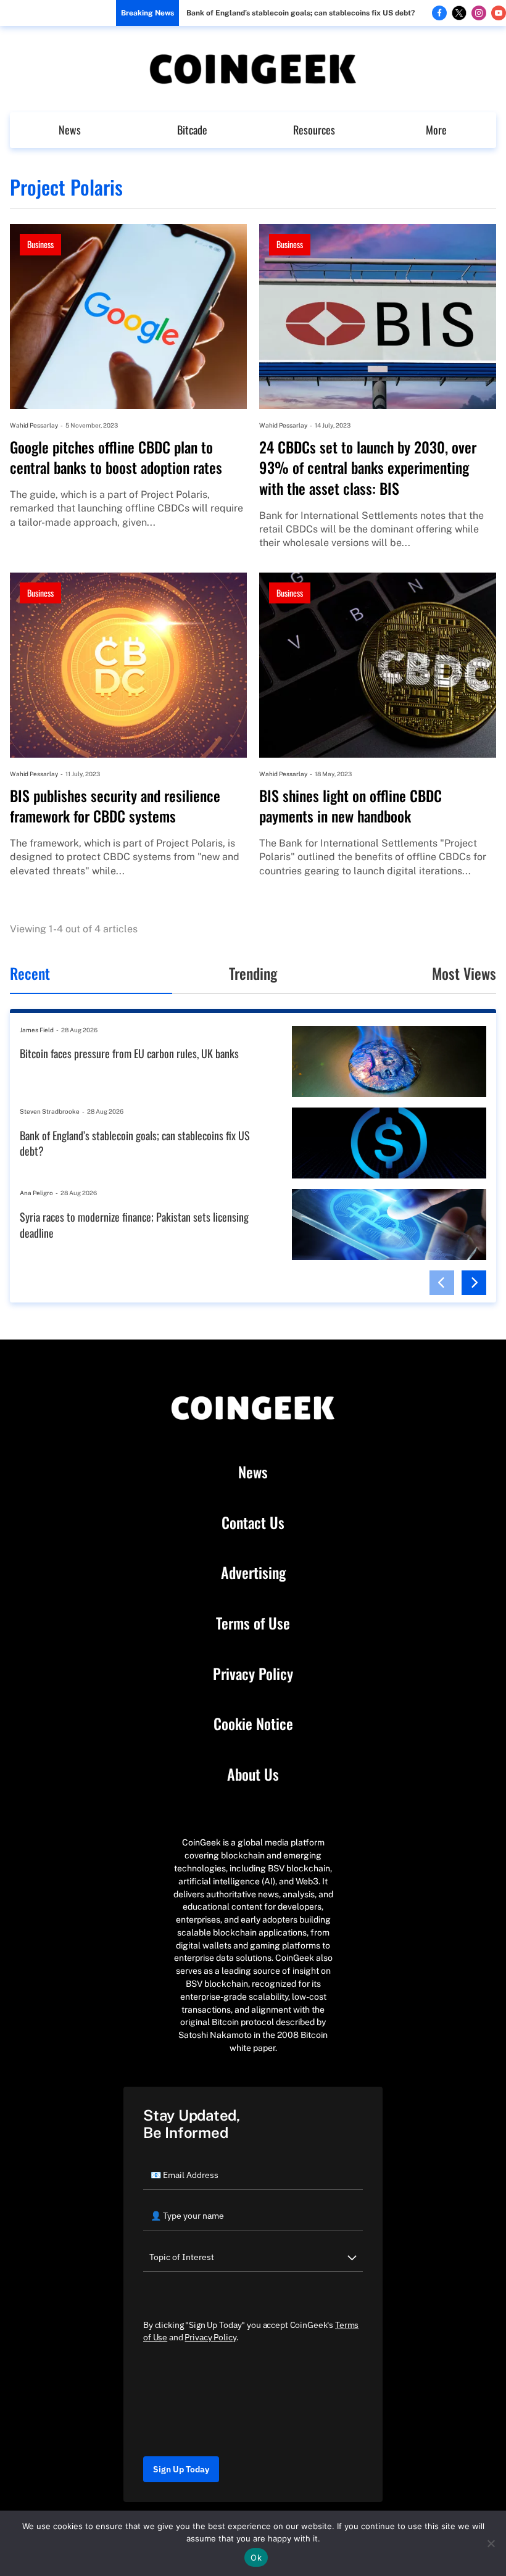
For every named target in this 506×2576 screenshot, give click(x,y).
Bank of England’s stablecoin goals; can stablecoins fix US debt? (301, 13)
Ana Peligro (36, 1193)
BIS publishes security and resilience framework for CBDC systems (115, 806)
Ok (256, 2557)
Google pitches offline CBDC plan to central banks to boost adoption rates (116, 458)
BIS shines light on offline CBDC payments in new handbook (350, 806)
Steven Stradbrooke (50, 1111)
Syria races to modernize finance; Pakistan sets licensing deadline (134, 1225)
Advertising (253, 1573)
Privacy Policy (253, 1674)
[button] (442, 1283)
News (70, 130)
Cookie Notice (253, 1724)
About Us (253, 1775)
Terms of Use (253, 1623)
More (436, 130)
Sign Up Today (181, 2469)
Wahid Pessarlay (34, 425)
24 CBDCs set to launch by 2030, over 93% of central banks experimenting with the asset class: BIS (368, 468)
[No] (491, 2543)
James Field (37, 1030)
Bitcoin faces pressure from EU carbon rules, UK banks (129, 1054)
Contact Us (253, 1523)
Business (40, 244)
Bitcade (192, 130)
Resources (314, 130)
